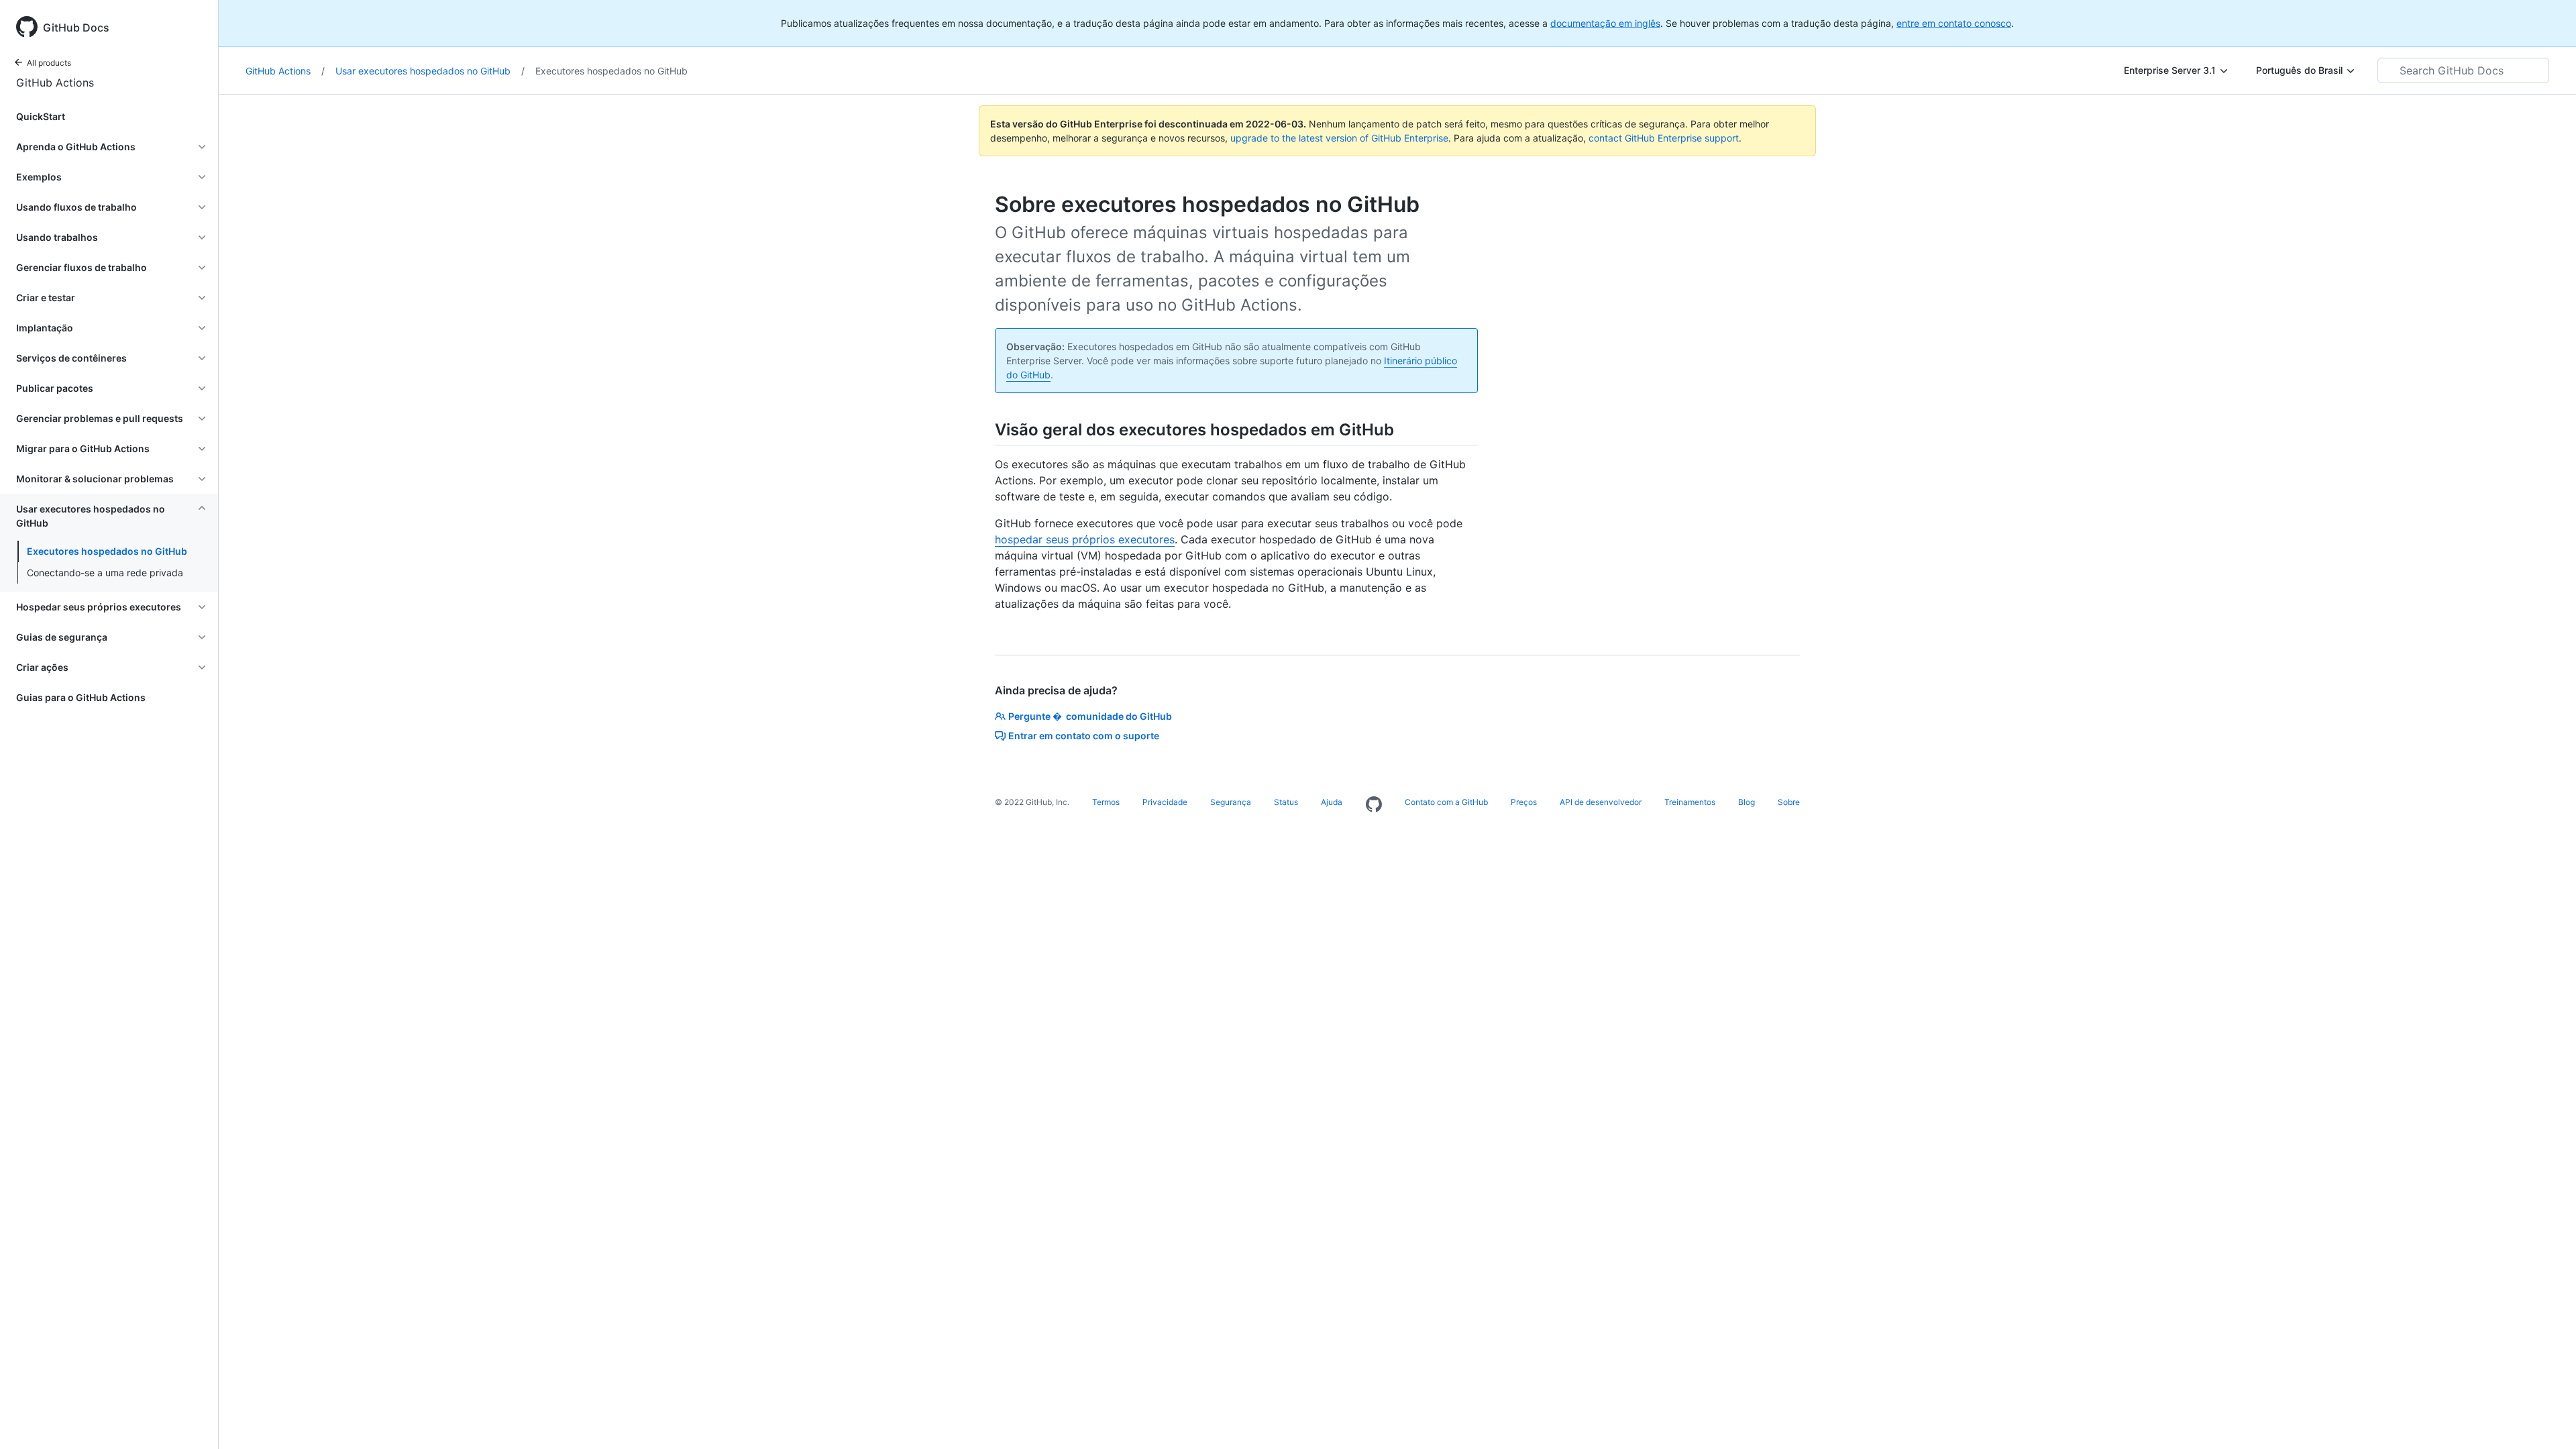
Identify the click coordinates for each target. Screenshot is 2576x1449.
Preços (1524, 802)
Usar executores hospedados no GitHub (430, 71)
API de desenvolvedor (1601, 802)
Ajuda (1332, 802)
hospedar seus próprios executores (1085, 539)
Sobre (1789, 802)
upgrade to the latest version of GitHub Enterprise (1339, 138)
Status (1286, 802)
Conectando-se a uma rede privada (105, 573)
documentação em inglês (1605, 23)
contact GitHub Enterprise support (1664, 138)
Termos (1106, 802)
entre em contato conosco (1954, 23)
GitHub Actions (55, 83)
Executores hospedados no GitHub (107, 551)
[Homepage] (1374, 805)
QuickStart (41, 116)
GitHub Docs (76, 28)
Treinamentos (1690, 802)
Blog (1747, 802)
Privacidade (1165, 802)
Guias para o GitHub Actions (81, 697)
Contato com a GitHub (1446, 802)
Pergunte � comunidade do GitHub (1090, 716)
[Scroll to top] (2546, 1419)
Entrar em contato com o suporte (1084, 736)
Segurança (1231, 802)
